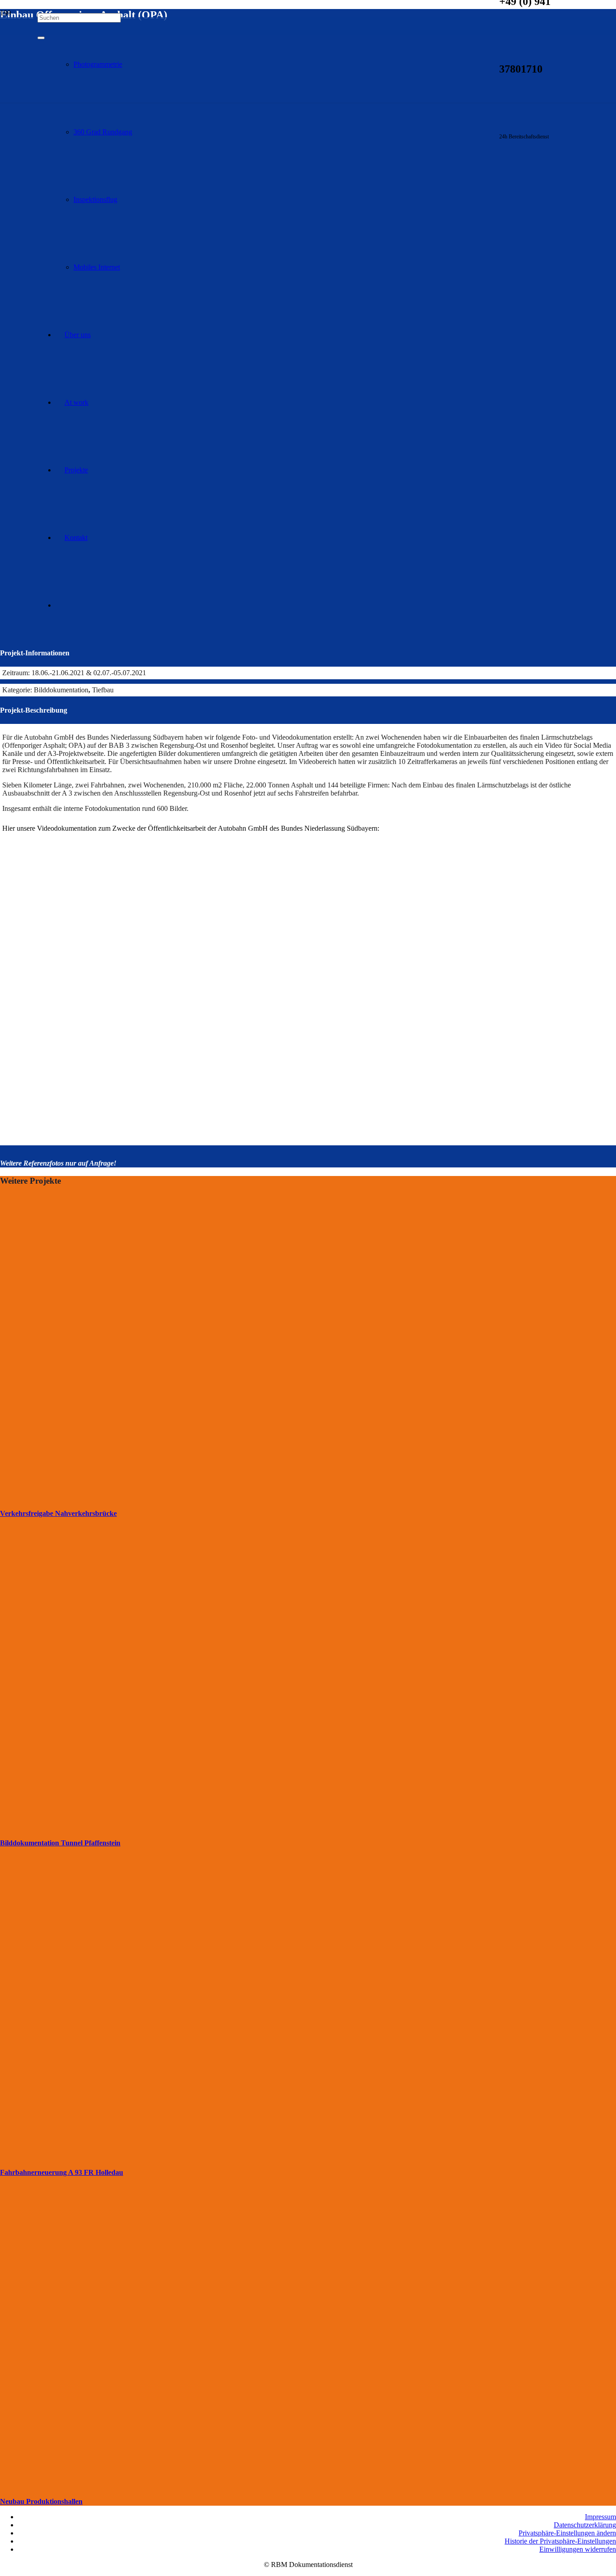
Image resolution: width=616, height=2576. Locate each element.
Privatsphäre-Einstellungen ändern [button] (567, 2533)
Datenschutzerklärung (585, 2525)
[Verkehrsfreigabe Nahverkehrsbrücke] (231, 1499)
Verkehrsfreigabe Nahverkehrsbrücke (58, 1513)
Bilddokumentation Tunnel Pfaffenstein (60, 1843)
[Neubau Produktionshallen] (231, 2487)
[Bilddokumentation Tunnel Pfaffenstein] (231, 1829)
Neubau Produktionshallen (41, 2501)
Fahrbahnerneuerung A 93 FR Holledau (62, 2172)
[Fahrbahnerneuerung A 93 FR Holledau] (231, 2158)
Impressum (600, 2517)
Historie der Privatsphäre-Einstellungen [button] (560, 2541)
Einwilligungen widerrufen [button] (578, 2549)
